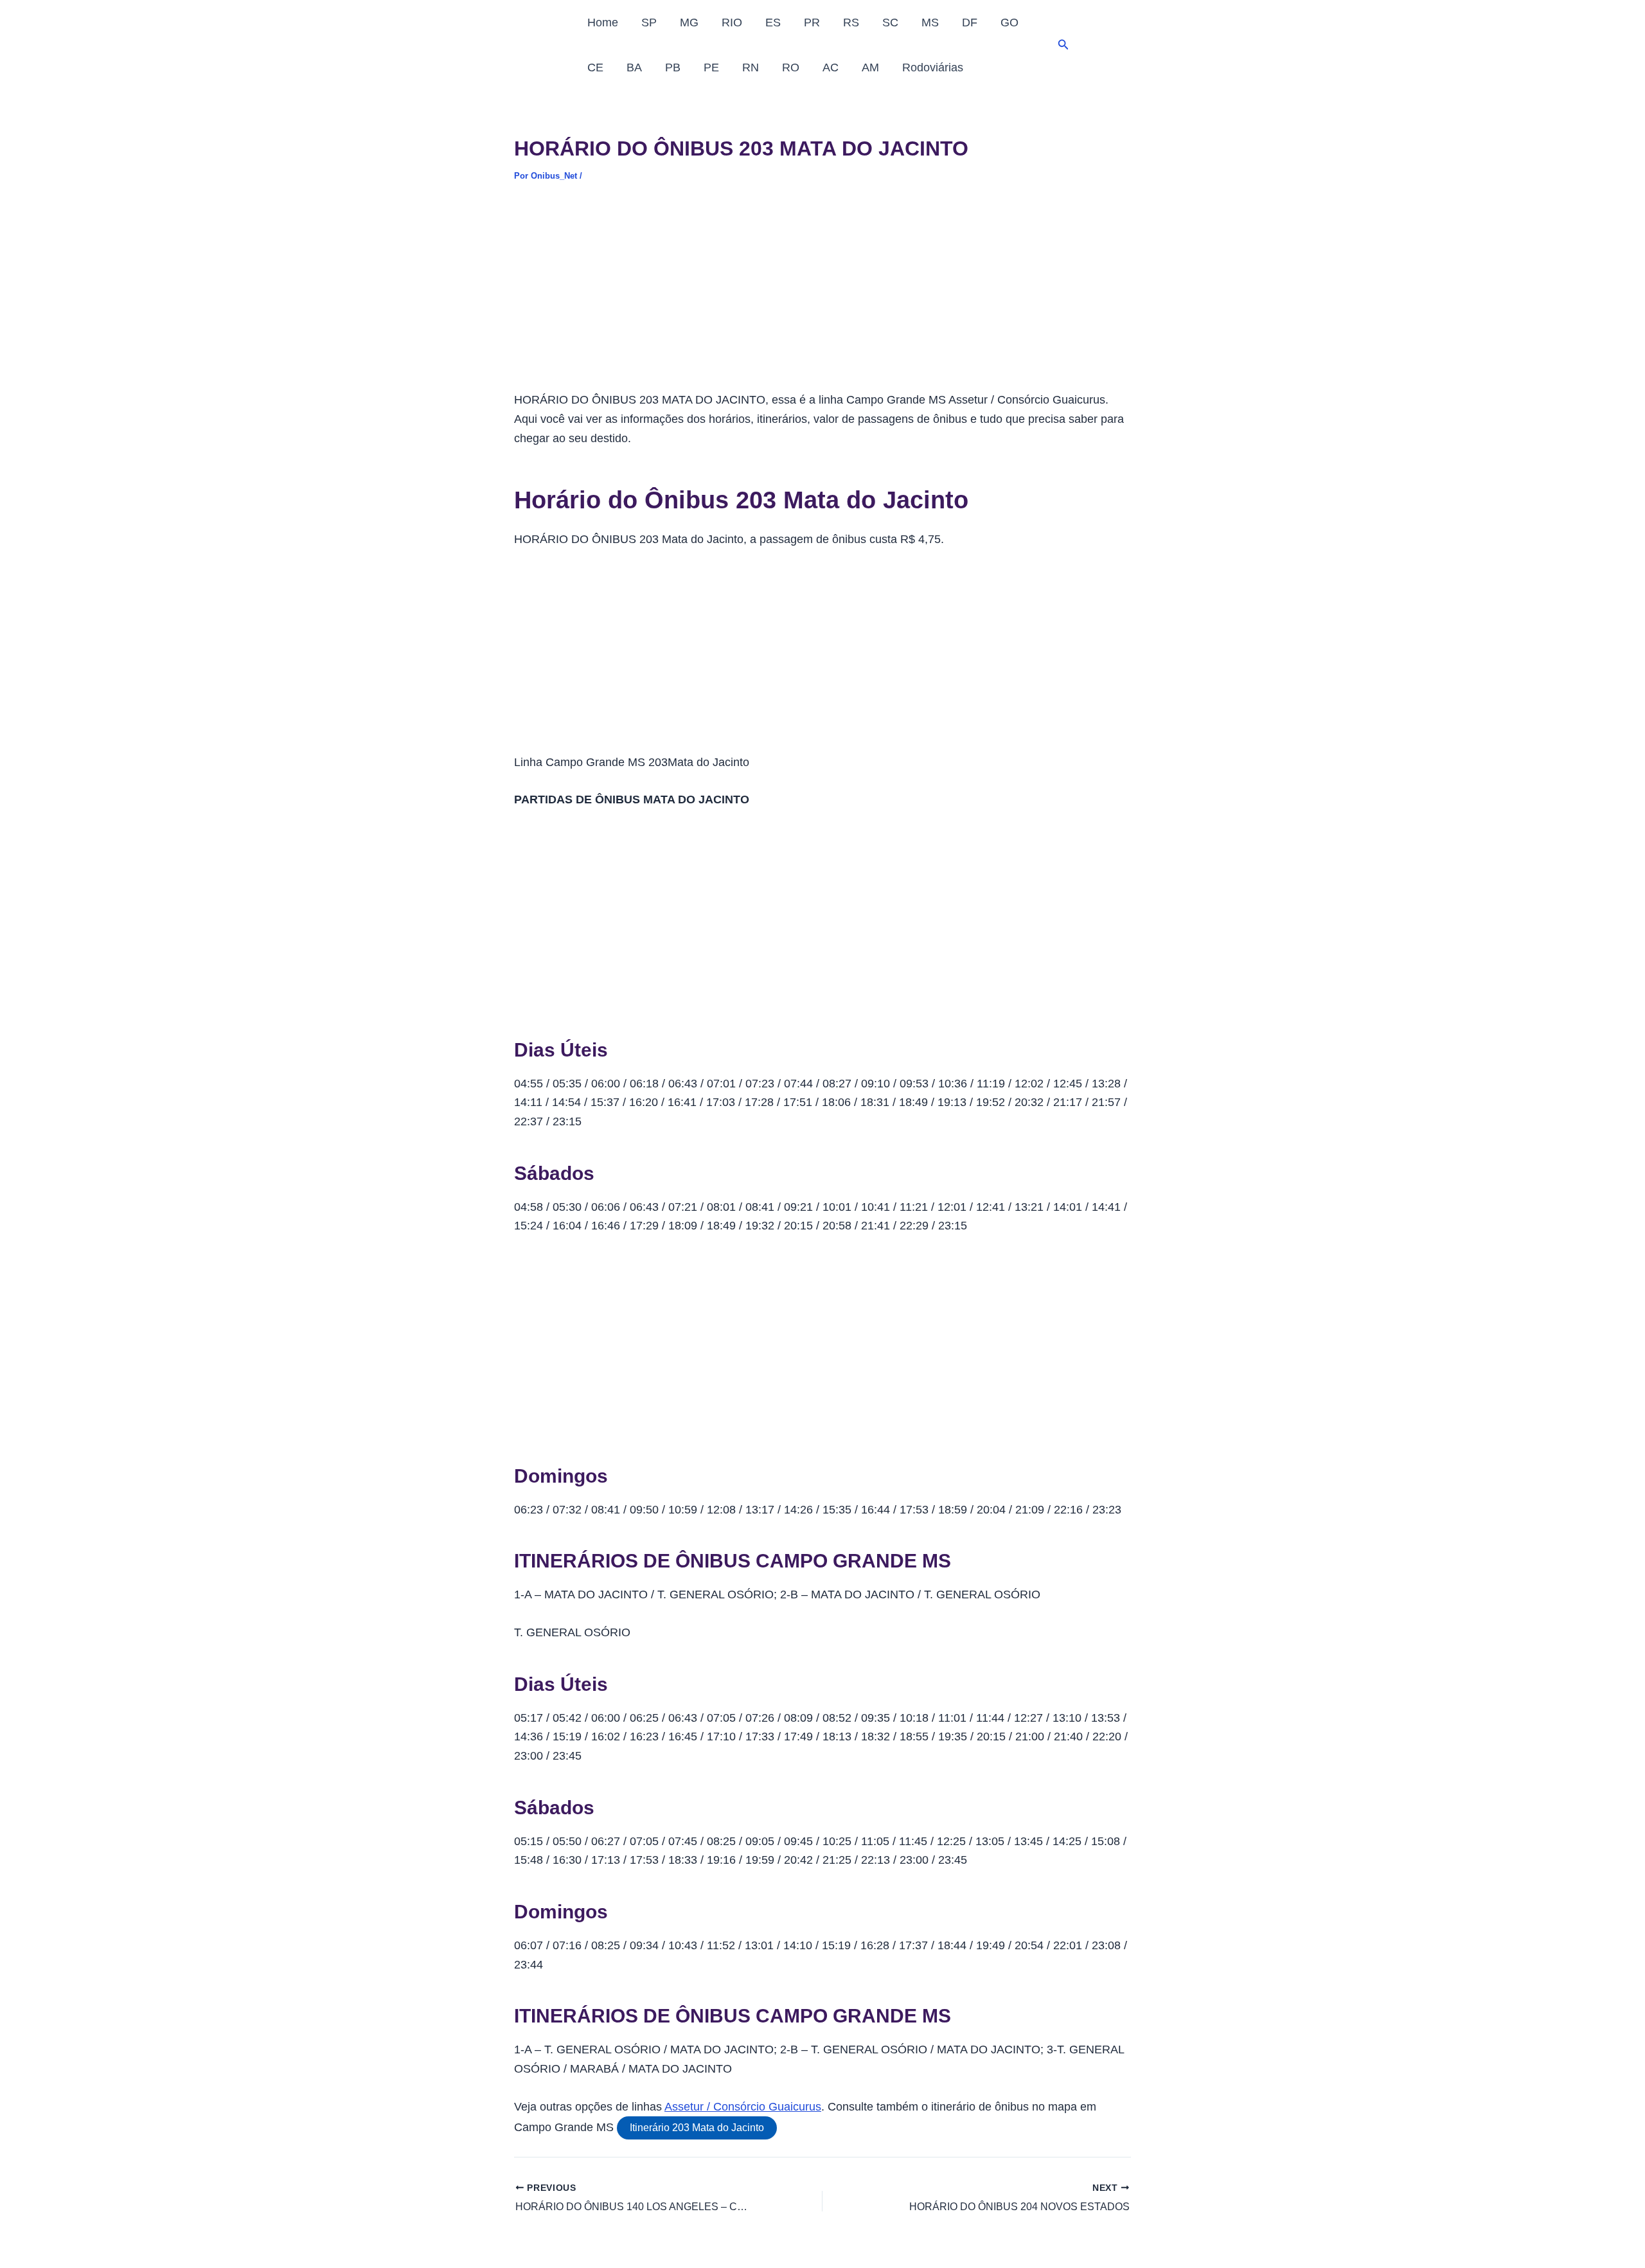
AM (870, 67)
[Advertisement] (822, 296)
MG (689, 22)
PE (711, 67)
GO (1009, 22)
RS (851, 22)
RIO (732, 22)
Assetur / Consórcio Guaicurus (743, 2107)
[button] (1063, 45)
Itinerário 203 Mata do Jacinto (697, 2128)
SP (649, 22)
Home (603, 22)
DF (970, 22)
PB (673, 67)
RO (791, 67)
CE (595, 67)
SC (890, 22)
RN (751, 67)
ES (773, 22)
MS (930, 22)
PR (812, 22)
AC (831, 67)
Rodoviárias (933, 67)
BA (634, 67)
